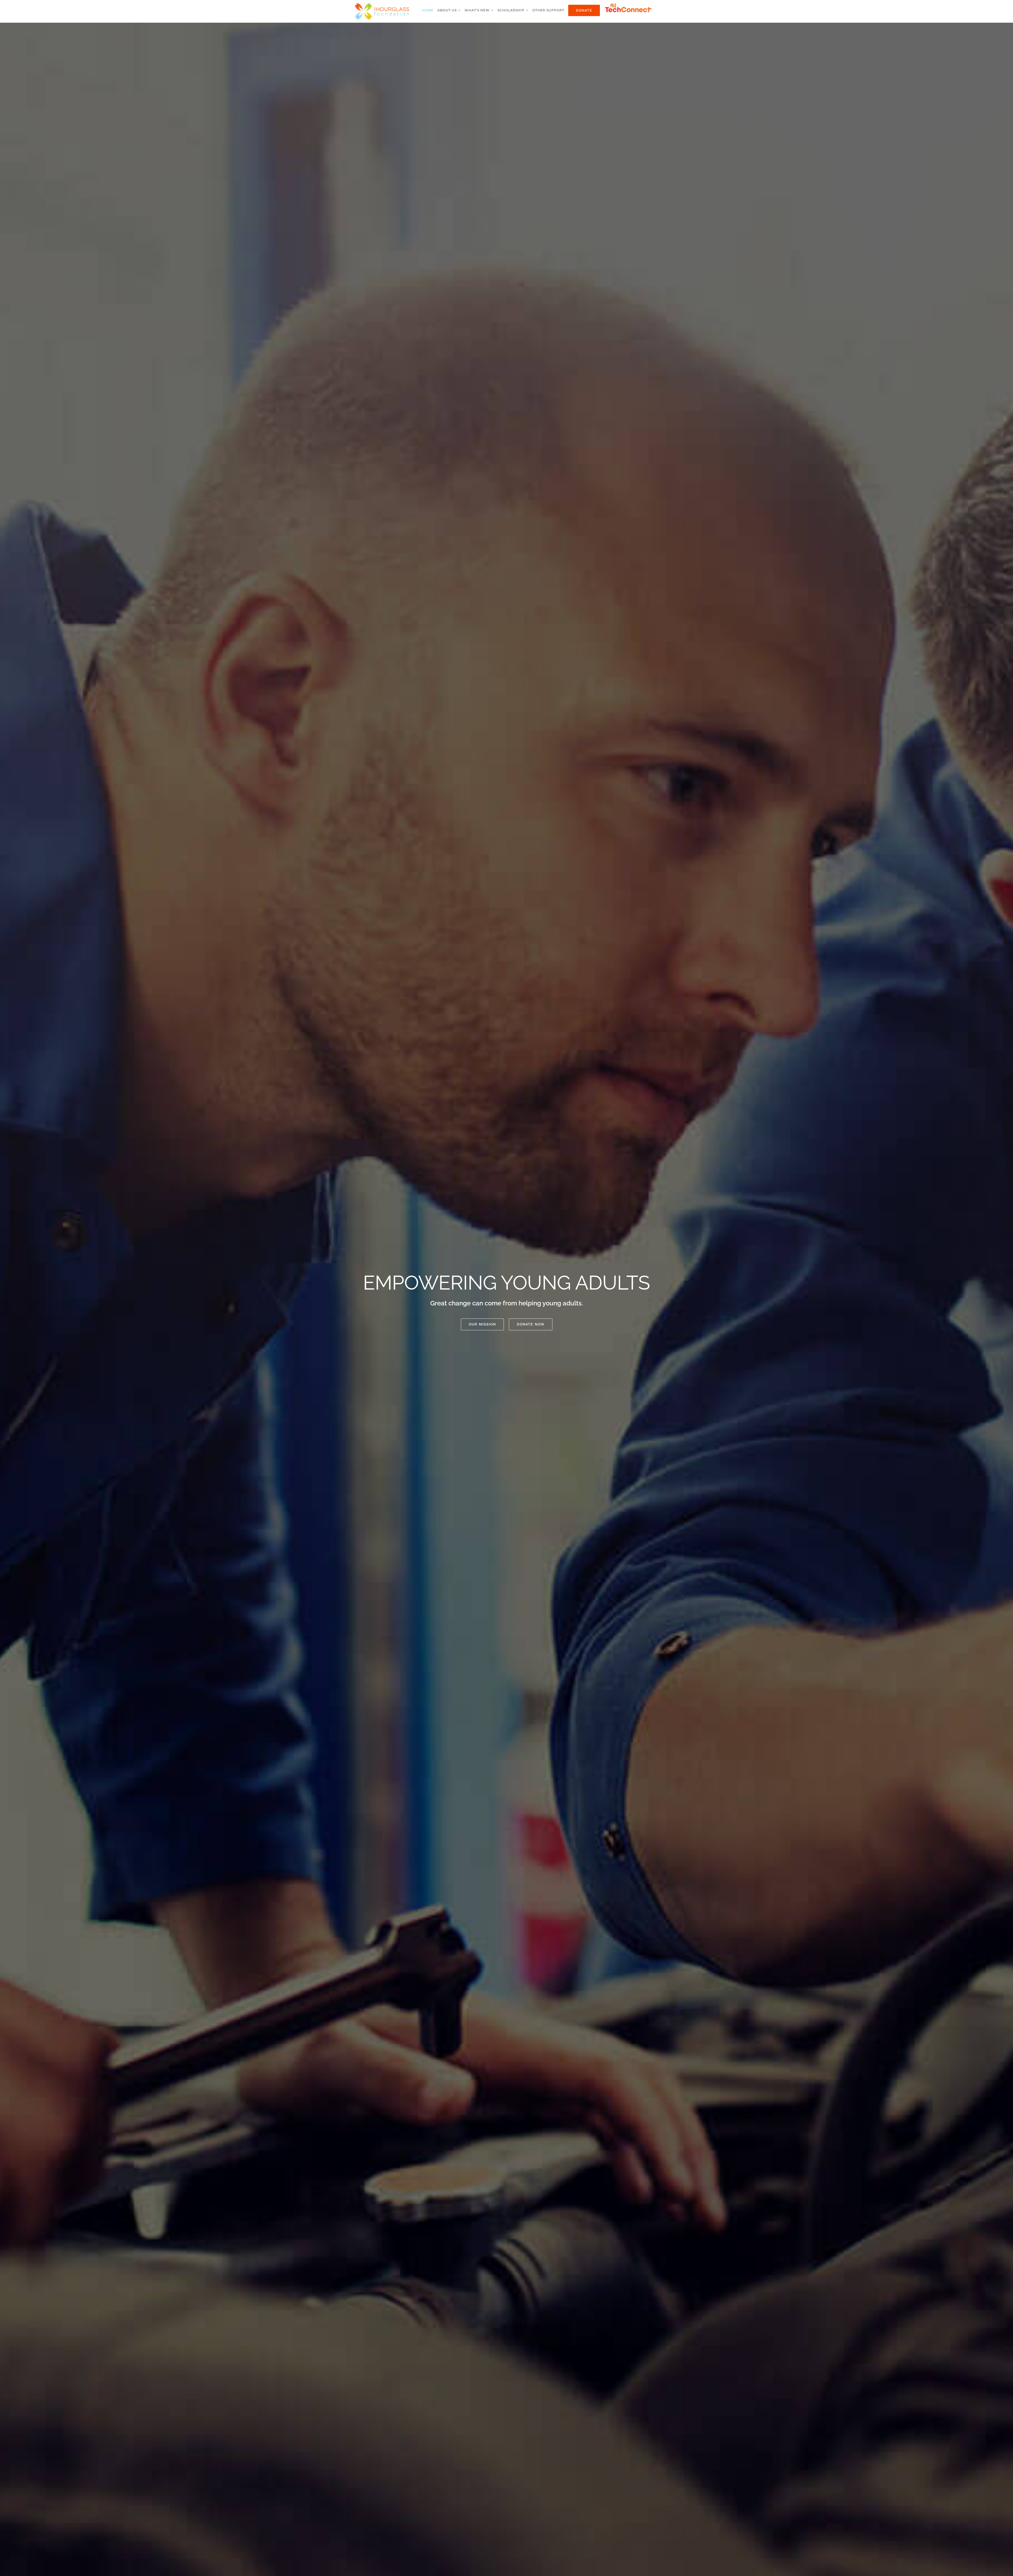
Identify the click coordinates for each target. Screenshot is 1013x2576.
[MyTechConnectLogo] (629, 4)
